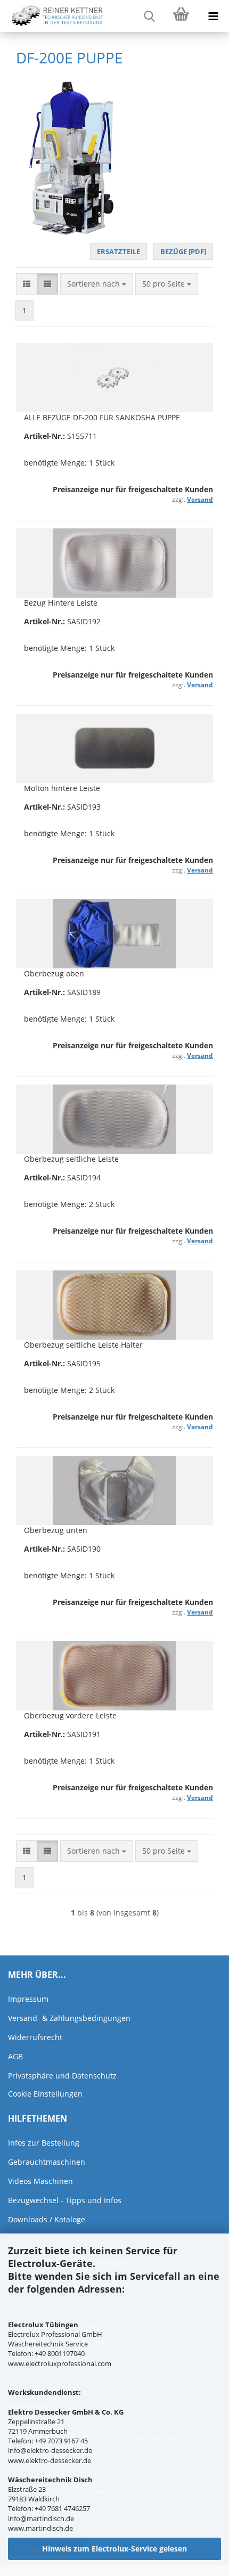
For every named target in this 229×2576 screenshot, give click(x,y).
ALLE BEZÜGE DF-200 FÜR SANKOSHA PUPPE (102, 417)
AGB (15, 2056)
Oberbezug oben (54, 973)
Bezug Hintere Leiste (61, 603)
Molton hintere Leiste (62, 788)
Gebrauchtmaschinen (47, 2162)
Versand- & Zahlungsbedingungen (69, 2018)
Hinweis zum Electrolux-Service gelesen (114, 2549)
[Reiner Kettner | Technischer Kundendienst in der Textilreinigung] (53, 16)
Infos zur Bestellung (44, 2143)
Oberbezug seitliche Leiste (71, 1159)
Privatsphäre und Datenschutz (62, 2076)
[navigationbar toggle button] (213, 16)
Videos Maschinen (40, 2181)
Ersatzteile (118, 251)
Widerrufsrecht (35, 2037)
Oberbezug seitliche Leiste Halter (83, 1345)
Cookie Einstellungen (45, 2094)
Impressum (28, 1999)
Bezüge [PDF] (183, 251)
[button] (27, 284)
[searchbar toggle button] (149, 16)
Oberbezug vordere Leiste (70, 1715)
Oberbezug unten (56, 1530)
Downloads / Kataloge (47, 2219)
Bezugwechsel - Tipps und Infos (65, 2200)
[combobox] (97, 284)
